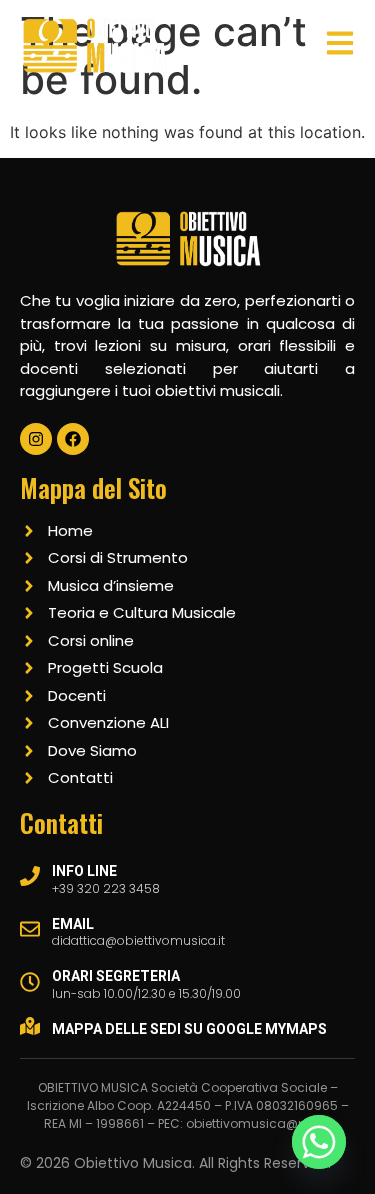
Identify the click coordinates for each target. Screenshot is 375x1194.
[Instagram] (36, 439)
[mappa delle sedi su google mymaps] (30, 1026)
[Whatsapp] (319, 1142)
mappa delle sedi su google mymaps (189, 1029)
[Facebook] (73, 439)
